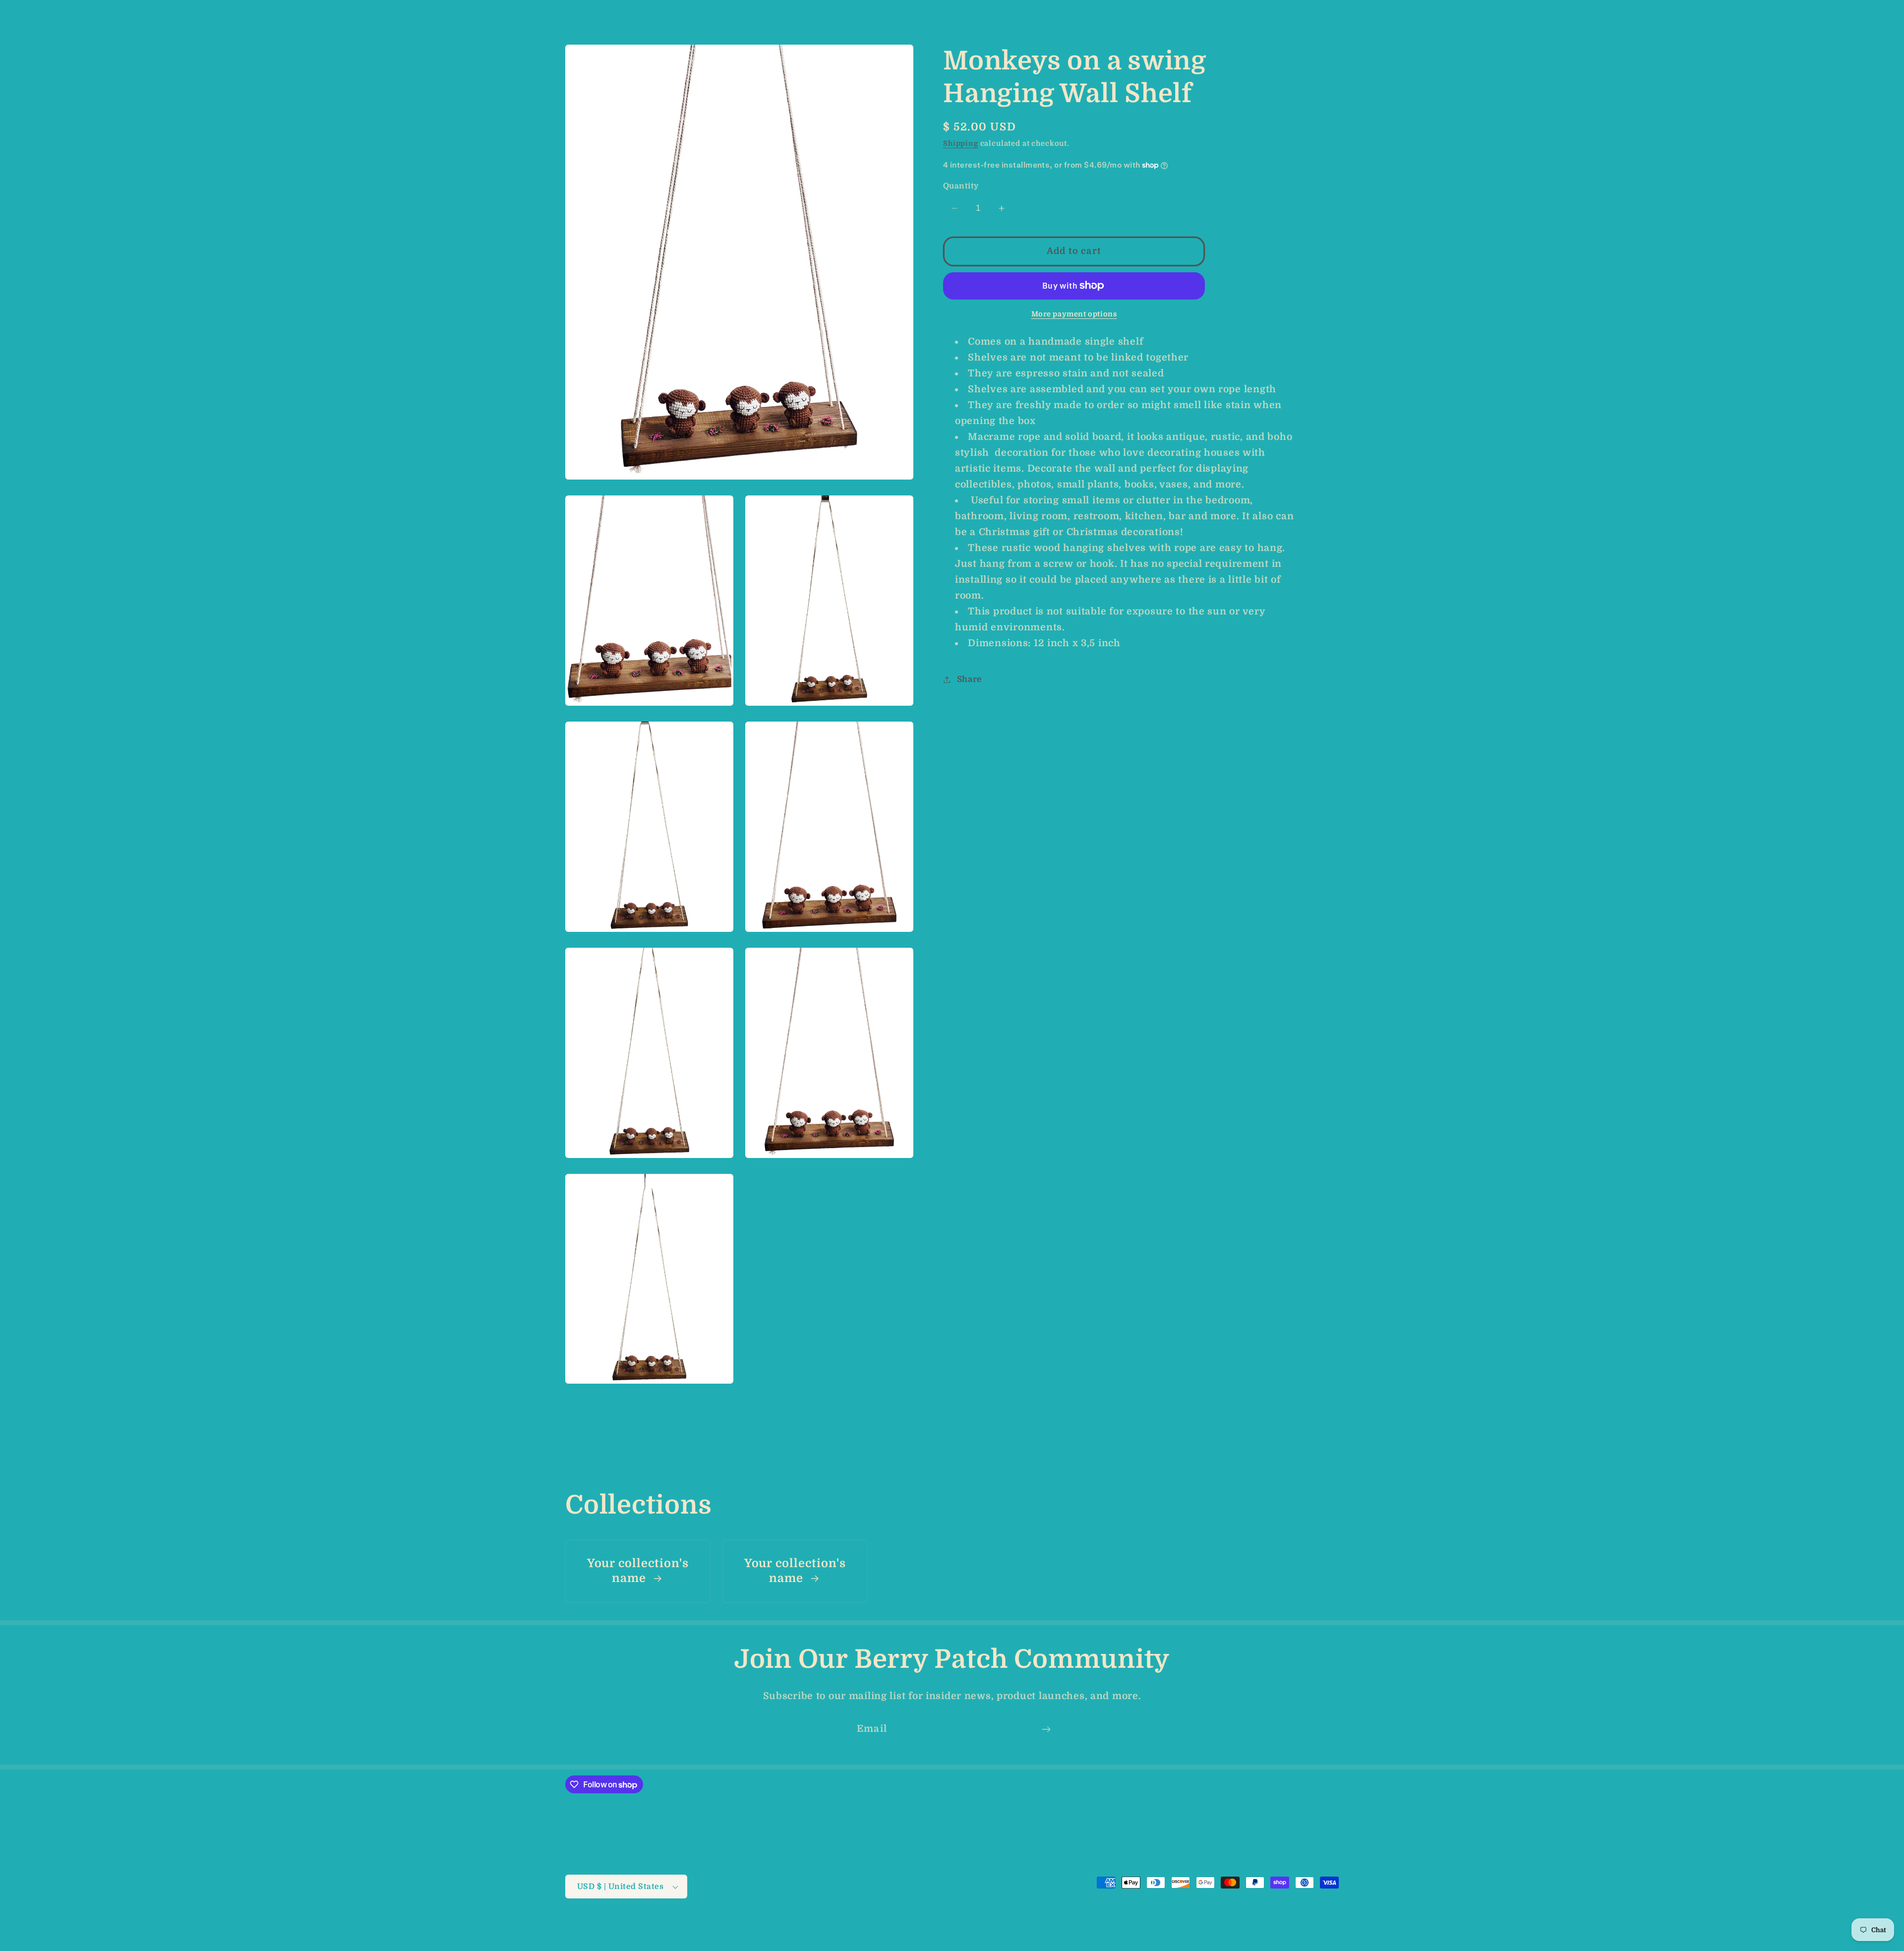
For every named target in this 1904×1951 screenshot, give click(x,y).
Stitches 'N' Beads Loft (635, 1927)
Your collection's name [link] (638, 1571)
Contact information (1060, 1927)
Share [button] (969, 679)
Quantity (961, 186)
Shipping (961, 143)
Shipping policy (984, 1927)
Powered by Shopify (713, 1927)
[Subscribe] (1046, 1729)
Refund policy (785, 1927)
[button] (25, 13)
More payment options (1074, 314)
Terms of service (915, 1927)
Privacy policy (848, 1927)
